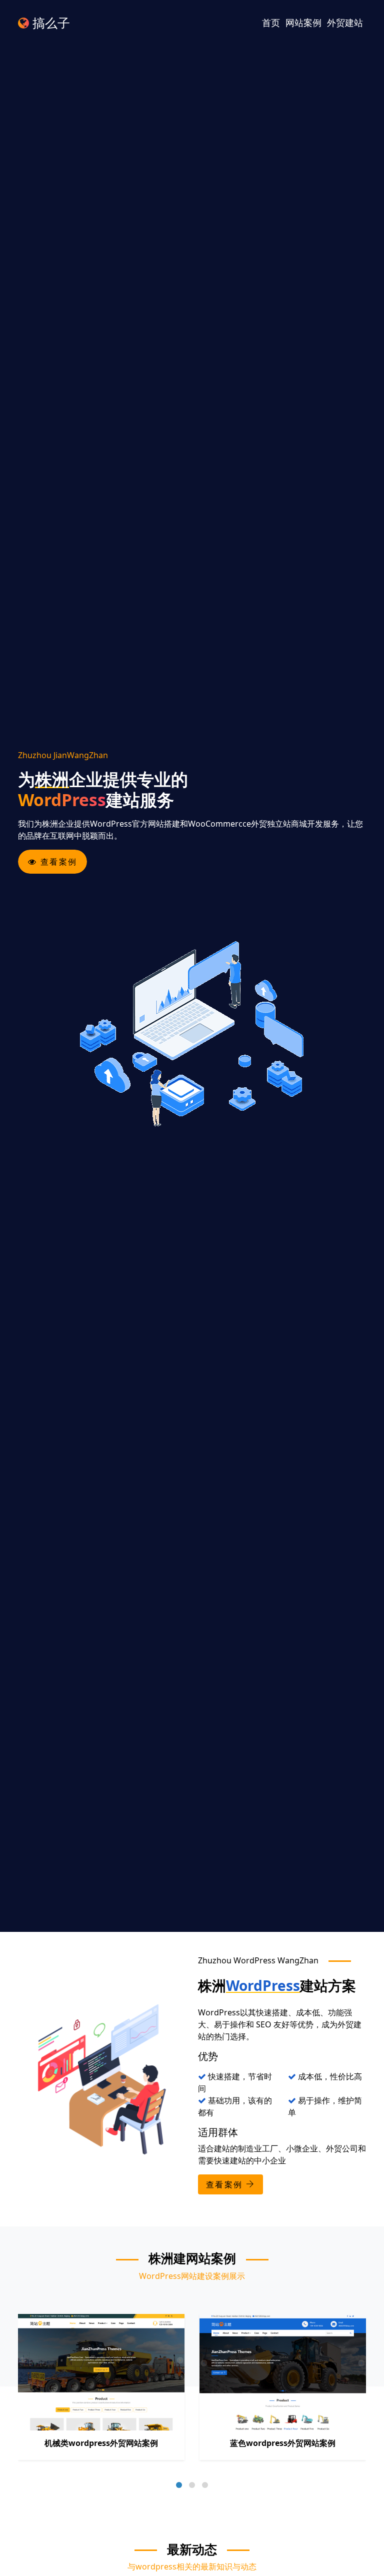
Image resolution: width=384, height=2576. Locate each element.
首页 (271, 23)
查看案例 (57, 862)
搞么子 (49, 23)
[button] (179, 2485)
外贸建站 (345, 23)
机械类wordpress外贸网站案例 (101, 2443)
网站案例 (303, 23)
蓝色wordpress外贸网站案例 (283, 2443)
